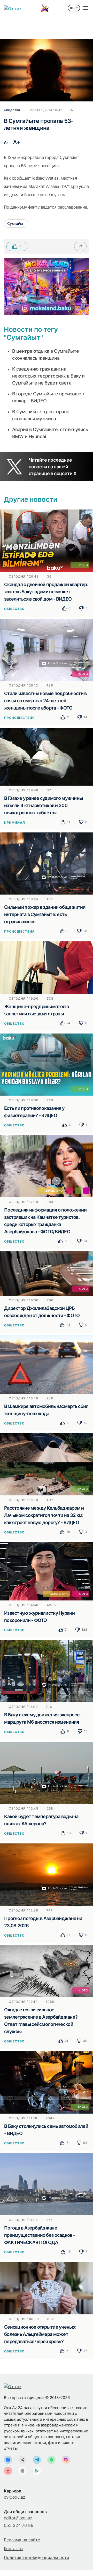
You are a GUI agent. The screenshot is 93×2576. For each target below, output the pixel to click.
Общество (14, 609)
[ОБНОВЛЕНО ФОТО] (47, 1571)
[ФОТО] (47, 649)
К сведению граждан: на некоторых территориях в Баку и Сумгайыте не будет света (48, 376)
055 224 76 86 (19, 2525)
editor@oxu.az (18, 2518)
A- (6, 142)
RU (72, 8)
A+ (17, 142)
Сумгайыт (16, 223)
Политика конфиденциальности (37, 2557)
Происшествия (19, 718)
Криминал (15, 822)
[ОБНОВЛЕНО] (47, 1166)
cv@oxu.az (15, 2497)
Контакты (14, 2549)
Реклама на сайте (22, 2540)
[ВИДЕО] (47, 540)
